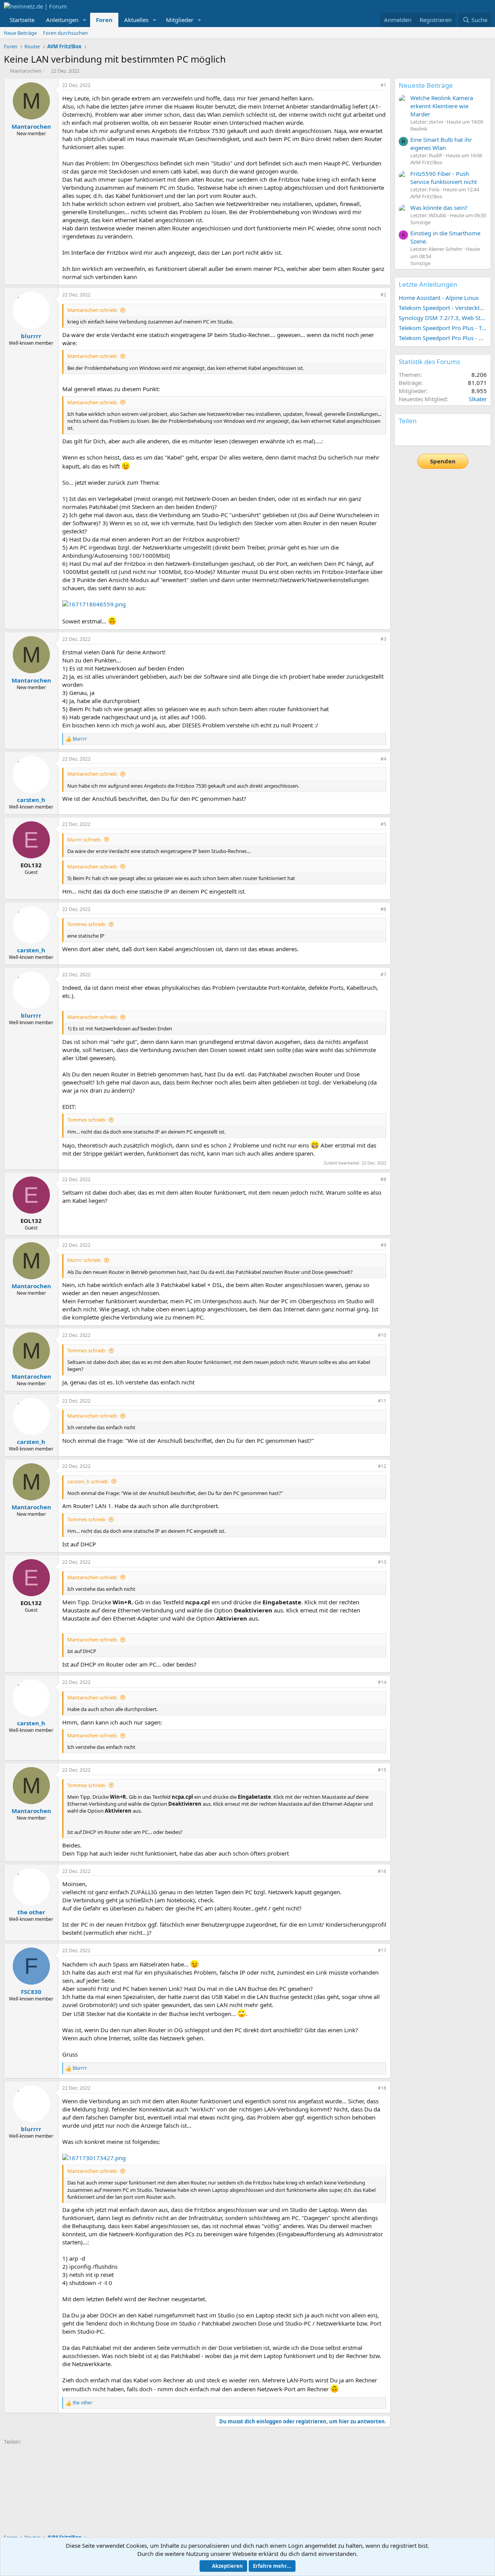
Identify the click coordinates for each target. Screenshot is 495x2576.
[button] (85, 20)
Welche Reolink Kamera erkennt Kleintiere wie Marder (442, 106)
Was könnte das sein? (439, 208)
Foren (104, 20)
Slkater (478, 399)
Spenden (443, 461)
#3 (383, 639)
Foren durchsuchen (65, 33)
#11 (382, 1401)
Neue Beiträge (20, 33)
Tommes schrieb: (87, 924)
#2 (383, 295)
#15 (382, 1770)
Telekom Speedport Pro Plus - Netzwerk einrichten (443, 338)
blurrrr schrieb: (84, 839)
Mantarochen (26, 71)
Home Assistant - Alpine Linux (439, 298)
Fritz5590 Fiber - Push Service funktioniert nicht (444, 178)
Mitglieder (180, 20)
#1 (383, 85)
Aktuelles (136, 20)
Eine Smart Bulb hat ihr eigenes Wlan (441, 144)
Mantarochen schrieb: (92, 310)
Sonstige (420, 222)
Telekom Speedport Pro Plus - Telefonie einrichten (443, 328)
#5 (383, 824)
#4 (383, 759)
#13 (382, 1562)
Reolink (419, 129)
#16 (382, 1871)
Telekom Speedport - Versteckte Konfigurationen (443, 308)
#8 (383, 1179)
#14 (382, 1682)
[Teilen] (373, 86)
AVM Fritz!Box (426, 162)
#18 (382, 2088)
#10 (382, 1335)
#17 (382, 1950)
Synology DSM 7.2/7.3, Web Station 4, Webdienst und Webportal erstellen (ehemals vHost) (443, 318)
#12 (382, 1466)
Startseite (22, 20)
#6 (383, 909)
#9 (383, 1245)
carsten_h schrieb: (88, 1481)
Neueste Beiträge (426, 85)
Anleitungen (62, 20)
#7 (383, 975)
